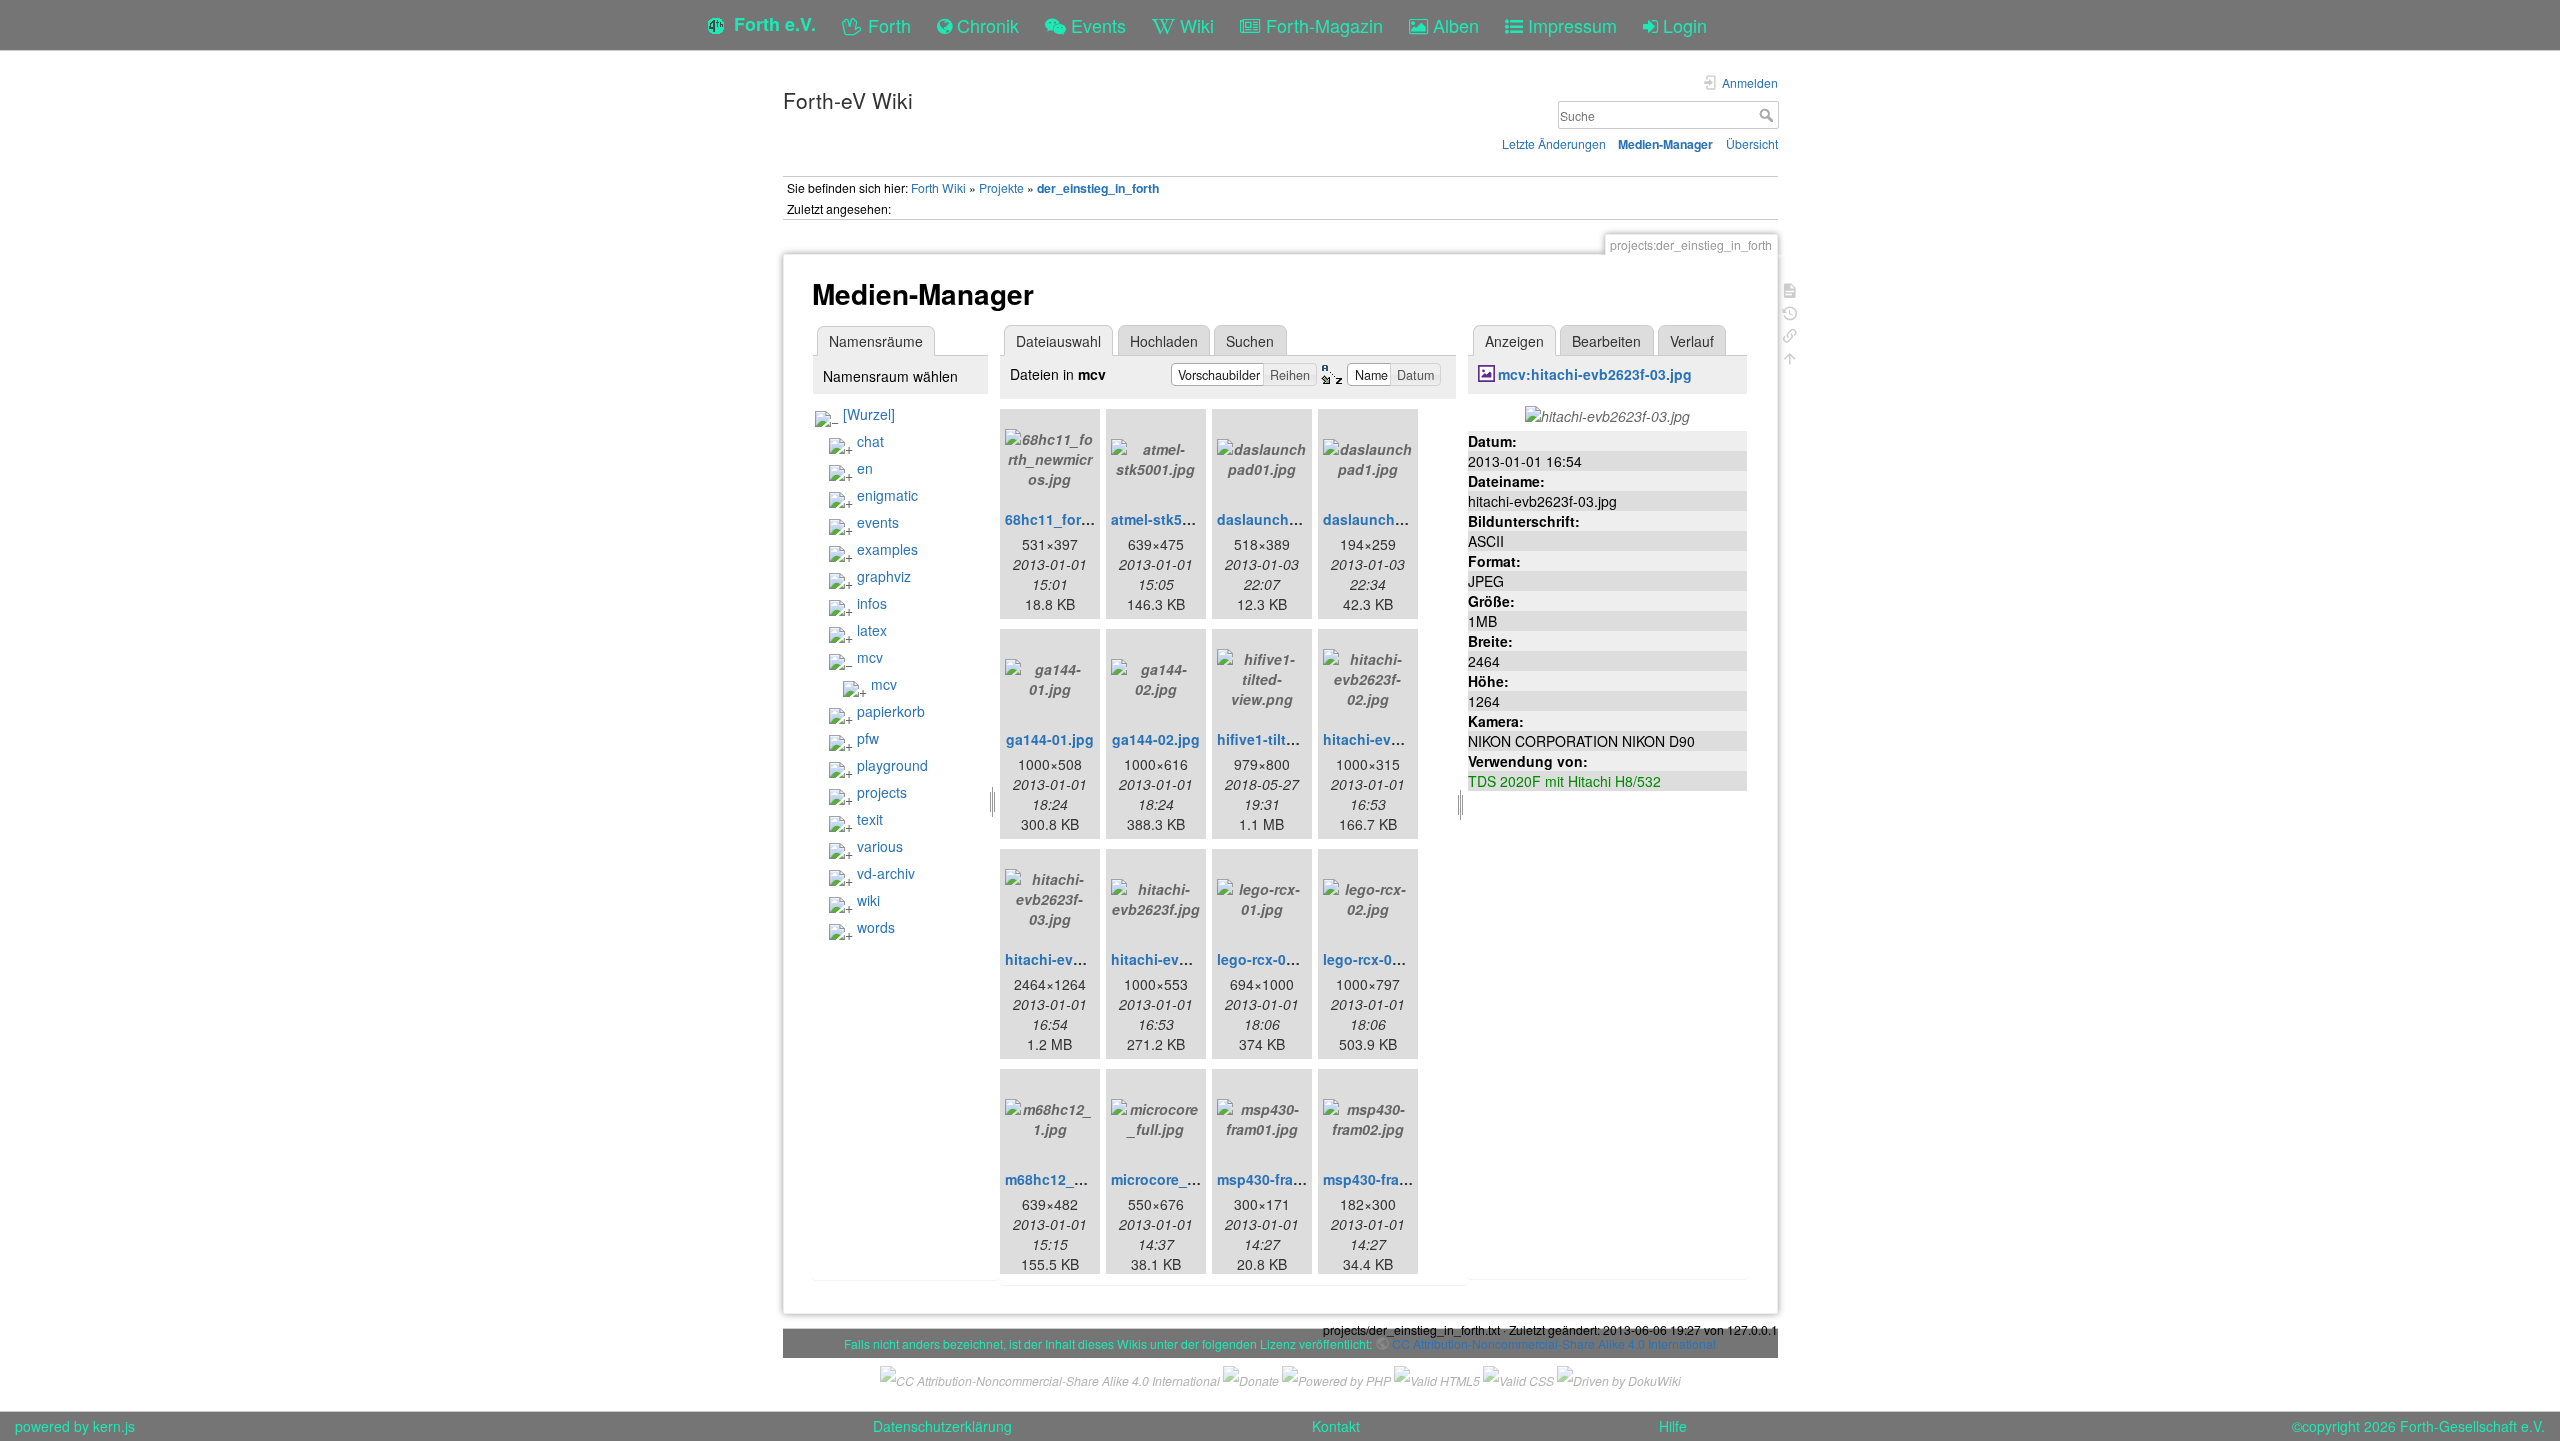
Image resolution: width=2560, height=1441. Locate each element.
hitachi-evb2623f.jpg (1181, 959)
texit (870, 819)
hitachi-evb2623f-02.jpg (1403, 739)
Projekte (1001, 187)
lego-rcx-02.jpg (1374, 959)
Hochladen (1164, 341)
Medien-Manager (1665, 144)
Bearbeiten (1606, 341)
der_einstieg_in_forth (1098, 188)
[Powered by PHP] (1336, 1378)
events (878, 522)
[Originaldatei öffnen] (1607, 414)
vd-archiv (886, 873)
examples (887, 549)
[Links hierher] (1790, 333)
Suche (1768, 115)
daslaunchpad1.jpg (1389, 519)
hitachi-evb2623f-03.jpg (1085, 959)
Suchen (1250, 341)
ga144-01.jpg (1050, 739)
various (880, 846)
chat (870, 441)
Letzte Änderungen (1554, 143)
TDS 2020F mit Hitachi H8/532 (1564, 781)
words (876, 927)
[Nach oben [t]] (1790, 356)
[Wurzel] (869, 414)
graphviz (884, 576)
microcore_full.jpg (1173, 1179)
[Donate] (1251, 1378)
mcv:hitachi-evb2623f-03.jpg (1595, 374)
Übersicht (1752, 143)
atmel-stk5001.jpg (1171, 519)
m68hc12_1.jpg (1056, 1179)
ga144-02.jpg (1156, 739)
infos (872, 603)
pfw (868, 738)
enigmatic (887, 495)
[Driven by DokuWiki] (1619, 1378)
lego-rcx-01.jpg (1268, 959)
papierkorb (891, 711)
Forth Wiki (938, 187)
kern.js (114, 1426)
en (865, 468)
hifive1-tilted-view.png (1293, 739)
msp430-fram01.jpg (1282, 1179)
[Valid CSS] (1518, 1378)
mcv (870, 657)
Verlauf (1692, 341)
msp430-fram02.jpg (1388, 1179)
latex (872, 630)
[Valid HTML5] (1437, 1378)
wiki (868, 900)
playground (892, 765)
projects (882, 792)
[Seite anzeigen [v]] (1790, 288)
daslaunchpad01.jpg (1287, 519)
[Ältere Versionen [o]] (1790, 311)
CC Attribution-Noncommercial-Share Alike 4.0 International (1554, 1343)
